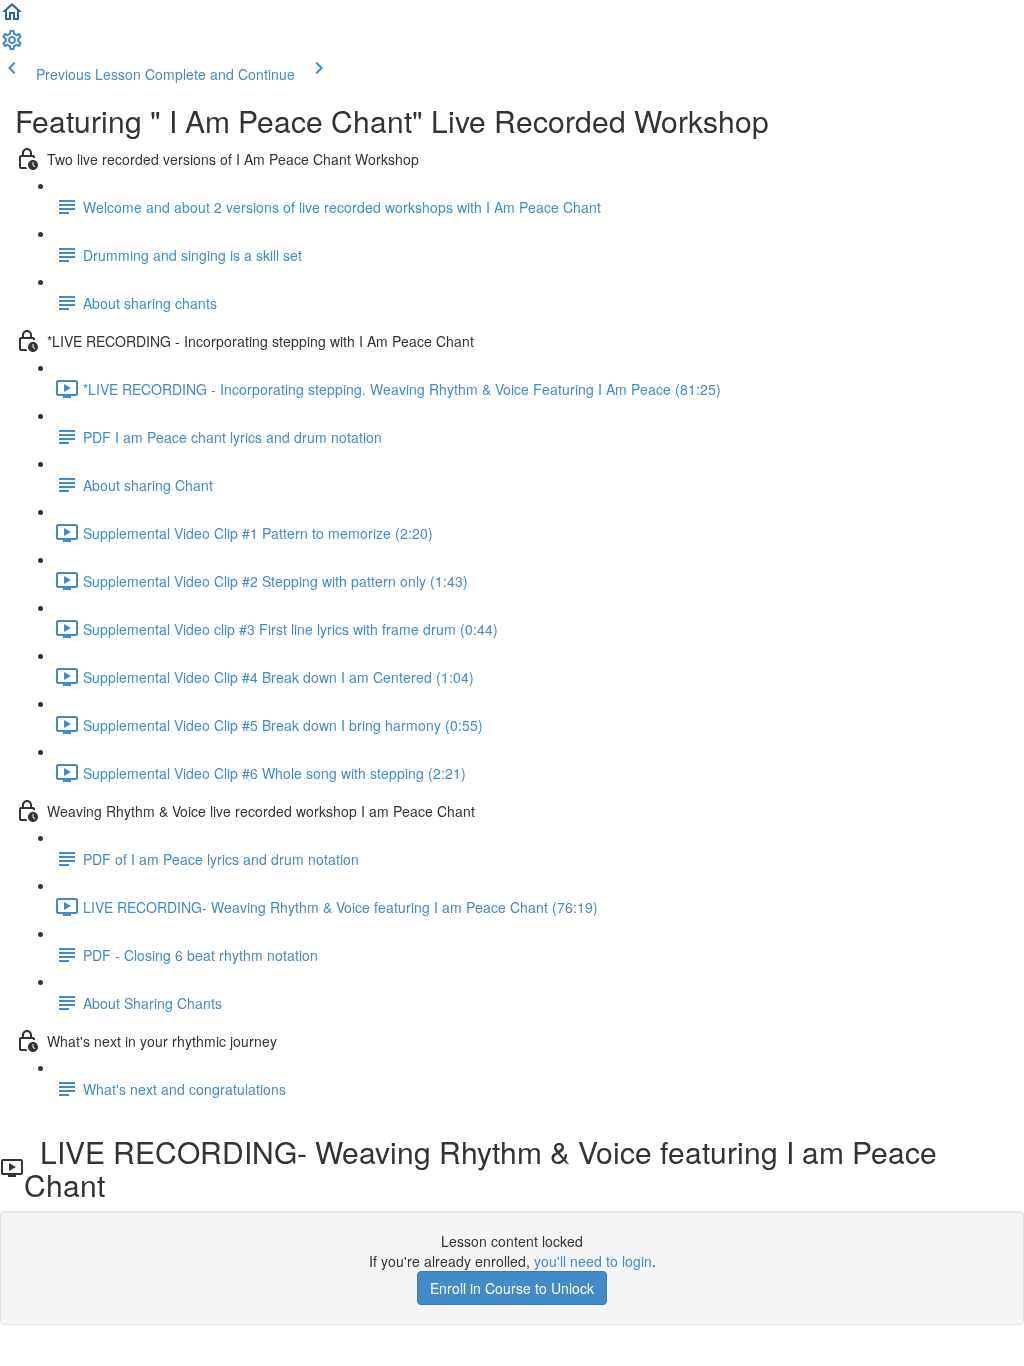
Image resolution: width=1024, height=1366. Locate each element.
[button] (12, 18)
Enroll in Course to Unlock (512, 1288)
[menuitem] (12, 46)
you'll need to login (593, 1261)
